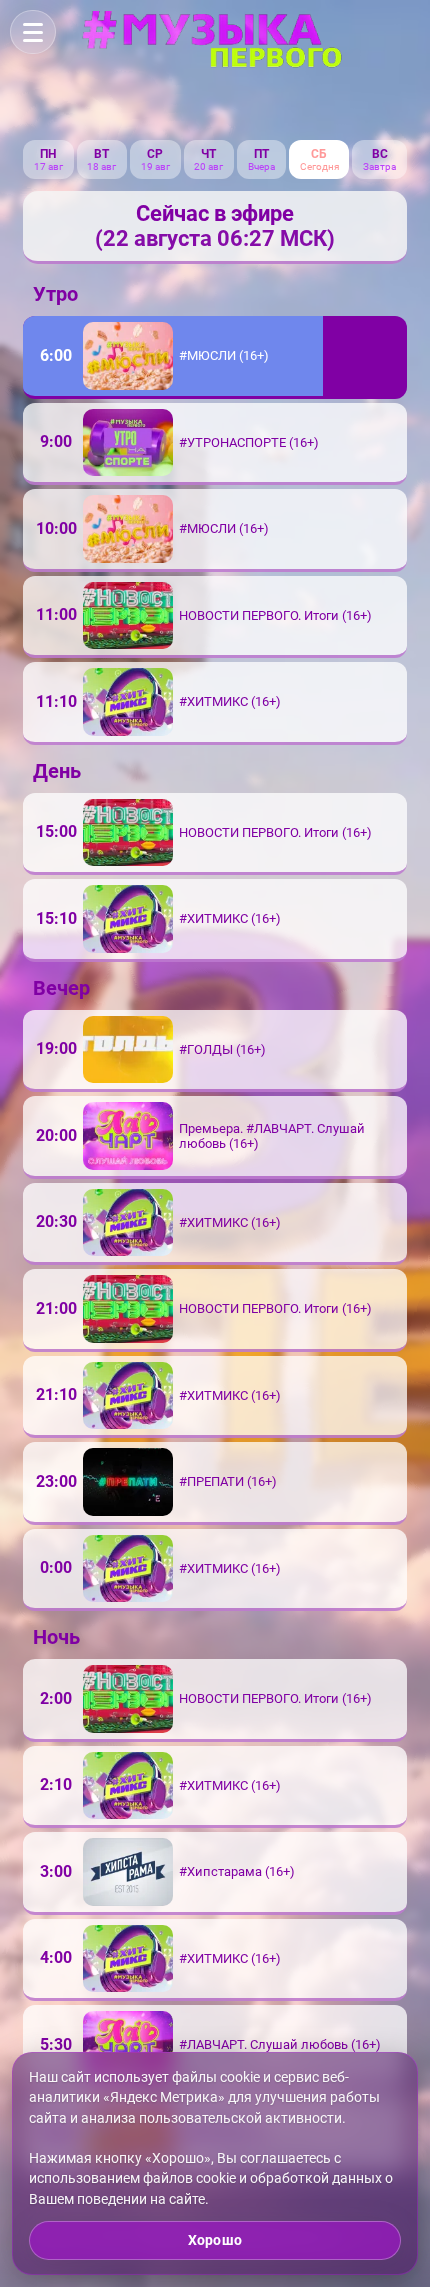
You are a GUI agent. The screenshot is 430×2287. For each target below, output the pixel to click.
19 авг (155, 166)
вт (101, 154)
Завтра (379, 166)
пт (261, 154)
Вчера (261, 166)
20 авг (208, 166)
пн (48, 154)
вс (380, 154)
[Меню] (33, 32)
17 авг (48, 166)
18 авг (101, 166)
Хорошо (215, 2240)
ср (155, 154)
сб (319, 154)
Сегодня (319, 166)
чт (208, 154)
